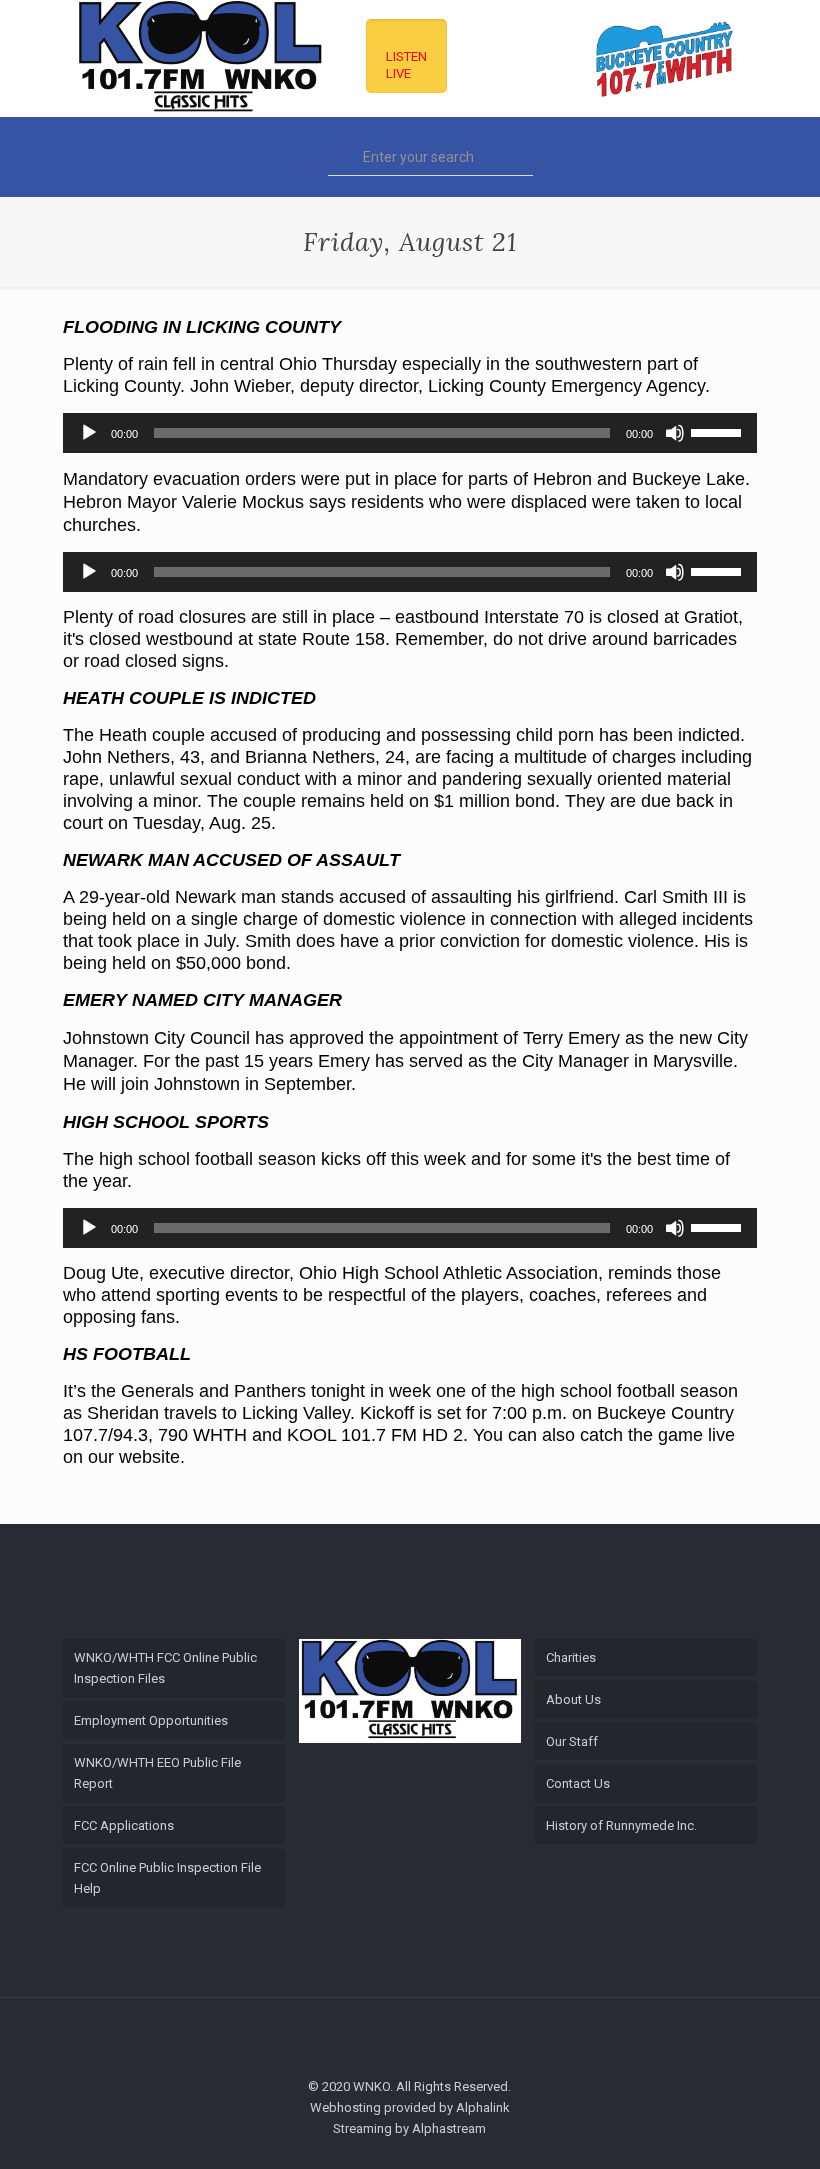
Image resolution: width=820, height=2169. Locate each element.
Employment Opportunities (151, 1720)
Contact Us (578, 1783)
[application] (410, 433)
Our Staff (572, 1741)
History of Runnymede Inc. (621, 1825)
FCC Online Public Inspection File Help (167, 1878)
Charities (571, 1657)
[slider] (719, 431)
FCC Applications (124, 1825)
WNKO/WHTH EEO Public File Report (157, 1773)
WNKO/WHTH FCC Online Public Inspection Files (165, 1668)
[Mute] (675, 433)
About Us (573, 1699)
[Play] (89, 433)
